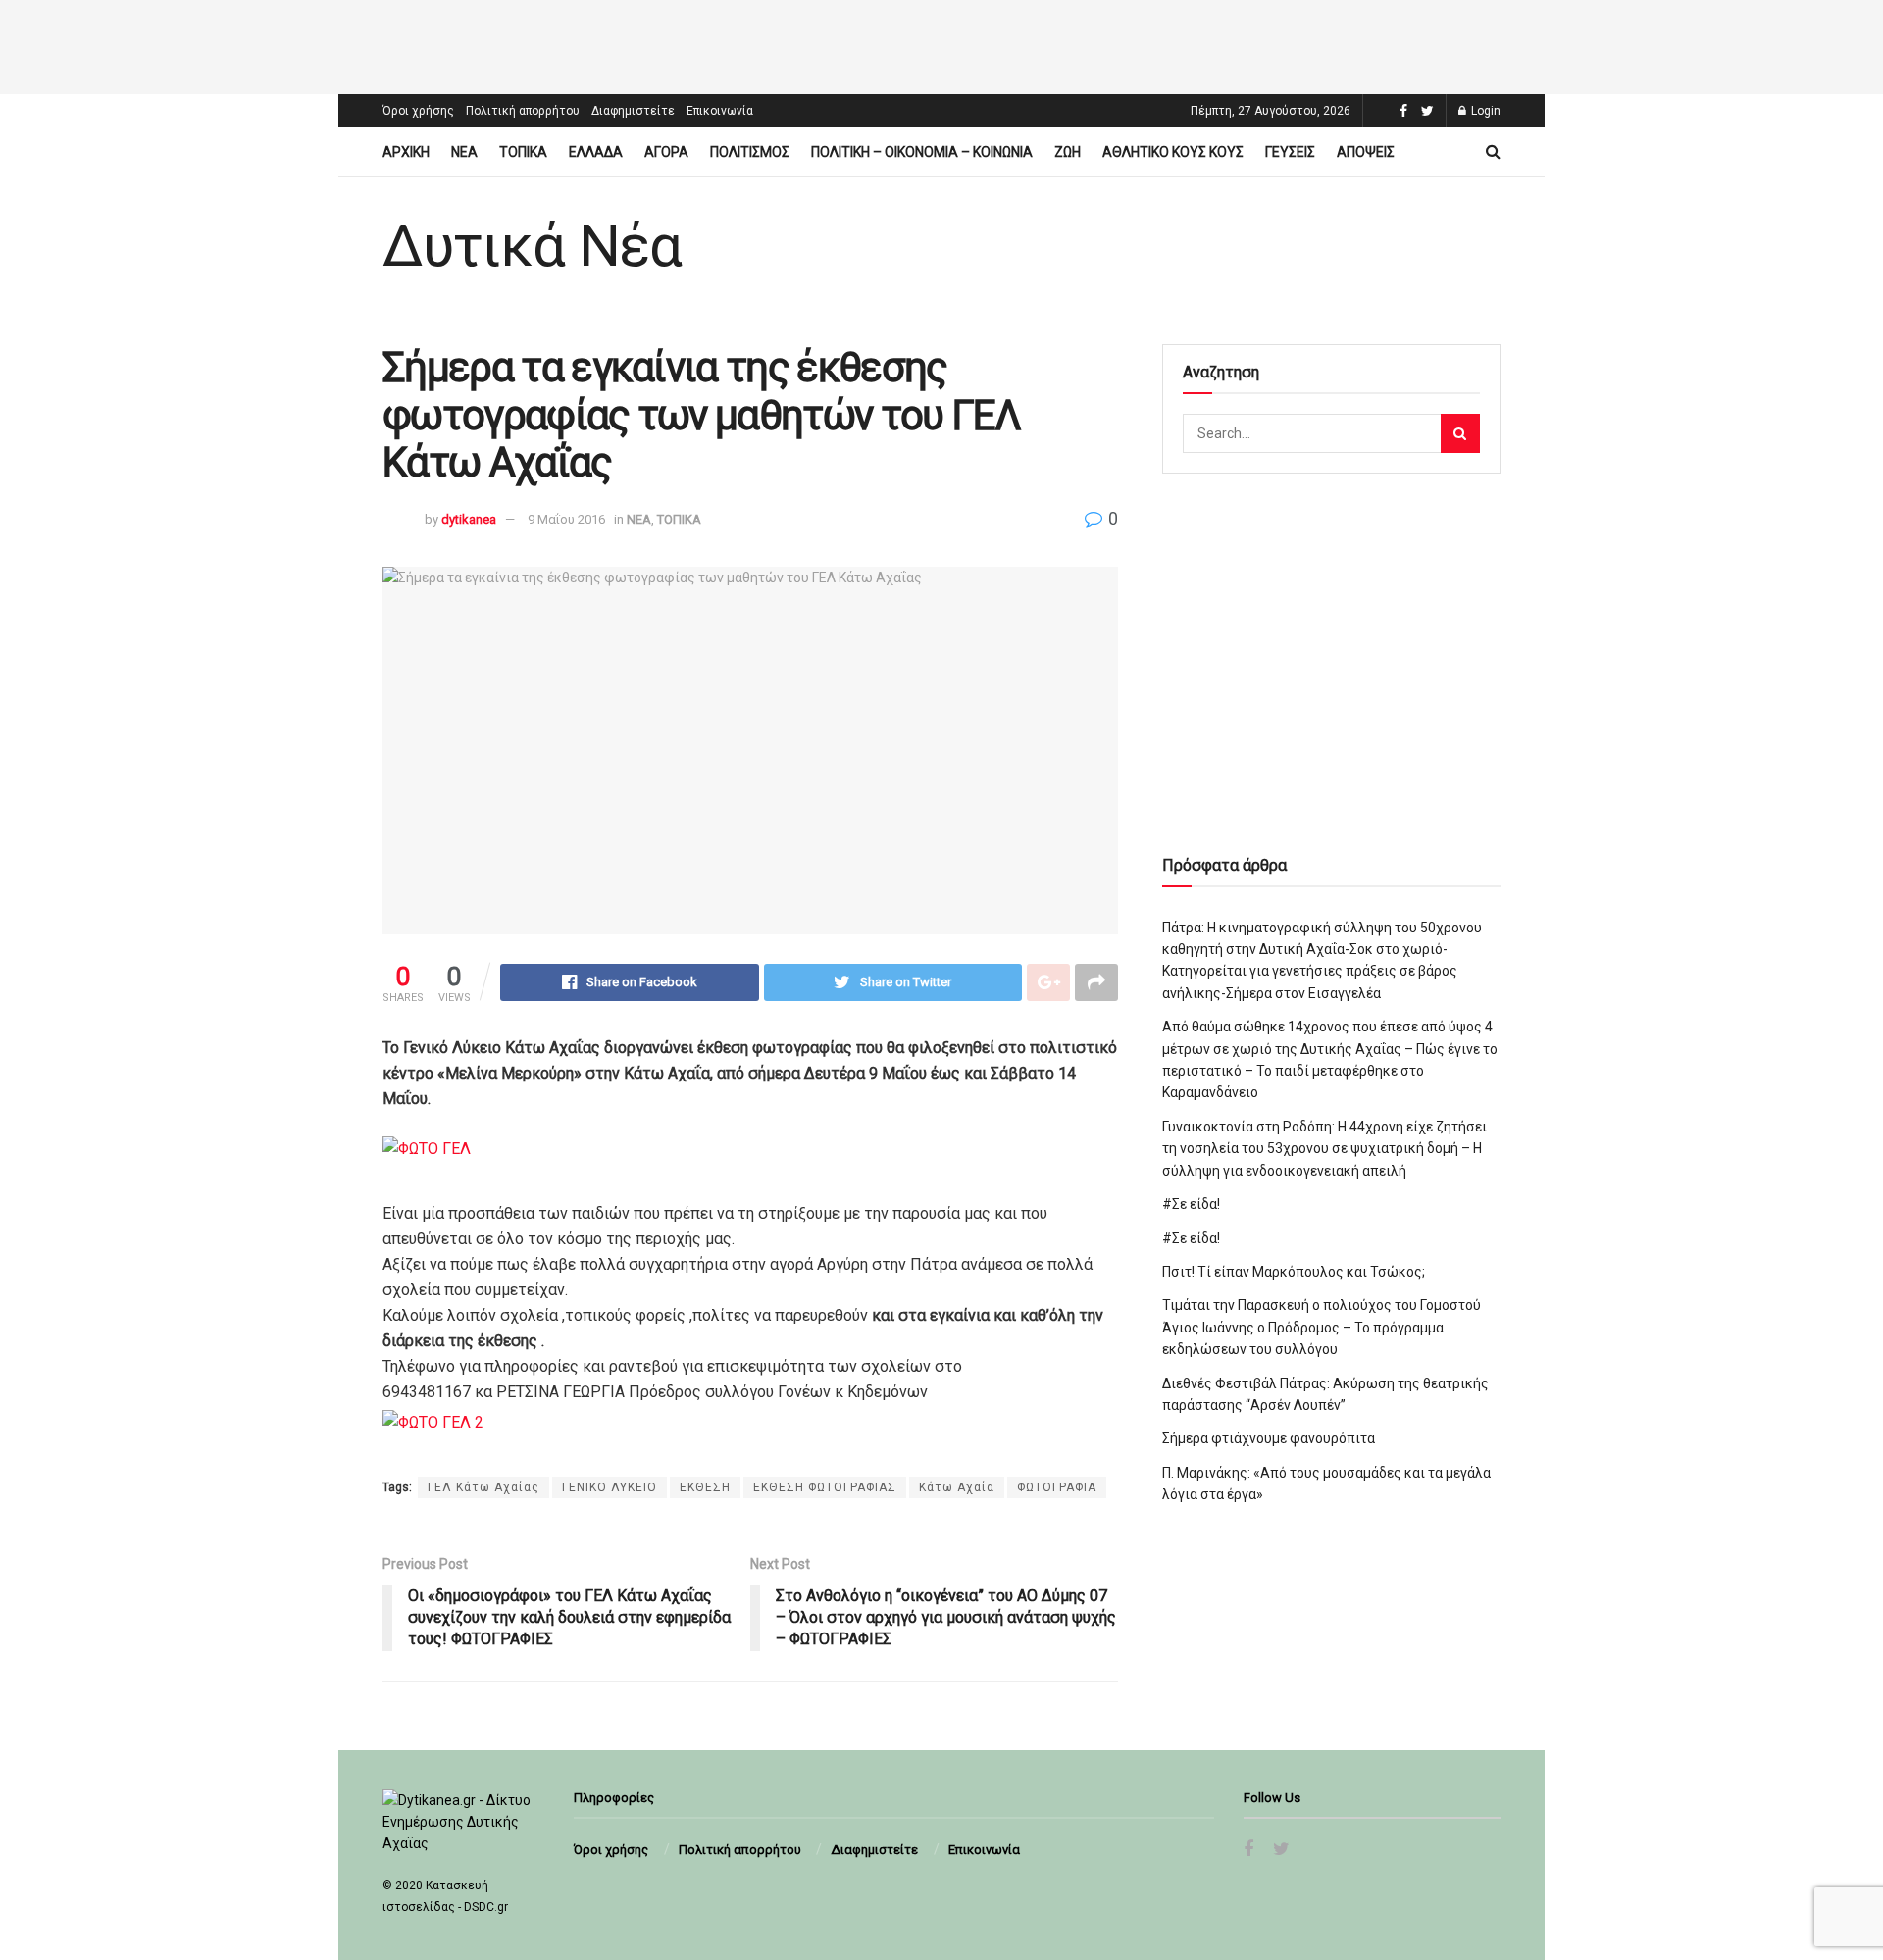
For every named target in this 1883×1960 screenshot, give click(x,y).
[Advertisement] (941, 44)
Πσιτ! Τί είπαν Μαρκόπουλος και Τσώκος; (1294, 1272)
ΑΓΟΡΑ (666, 152)
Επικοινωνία (720, 111)
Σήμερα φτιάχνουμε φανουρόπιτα (1269, 1438)
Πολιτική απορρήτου (523, 111)
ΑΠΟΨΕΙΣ (1366, 152)
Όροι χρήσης (418, 111)
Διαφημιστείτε (633, 111)
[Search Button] (1460, 433)
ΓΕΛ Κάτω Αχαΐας (483, 1487)
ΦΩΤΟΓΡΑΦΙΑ (1057, 1487)
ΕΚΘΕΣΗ (705, 1487)
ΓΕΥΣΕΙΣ (1290, 152)
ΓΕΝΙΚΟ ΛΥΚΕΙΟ (610, 1487)
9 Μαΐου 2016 (566, 519)
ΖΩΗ (1068, 152)
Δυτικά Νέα (532, 246)
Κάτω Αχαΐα (957, 1487)
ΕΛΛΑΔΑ (596, 152)
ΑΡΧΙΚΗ (406, 152)
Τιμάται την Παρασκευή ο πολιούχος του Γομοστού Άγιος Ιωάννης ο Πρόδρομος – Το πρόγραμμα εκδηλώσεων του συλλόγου (1322, 1327)
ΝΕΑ (464, 152)
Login (1484, 111)
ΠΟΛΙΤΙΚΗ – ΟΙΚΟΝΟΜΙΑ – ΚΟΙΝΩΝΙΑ (922, 152)
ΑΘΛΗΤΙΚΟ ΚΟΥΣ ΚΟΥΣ (1173, 152)
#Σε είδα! (1191, 1204)
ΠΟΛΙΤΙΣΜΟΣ (750, 152)
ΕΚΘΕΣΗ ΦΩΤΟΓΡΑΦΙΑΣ (825, 1487)
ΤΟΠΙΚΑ (523, 152)
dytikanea (469, 519)
